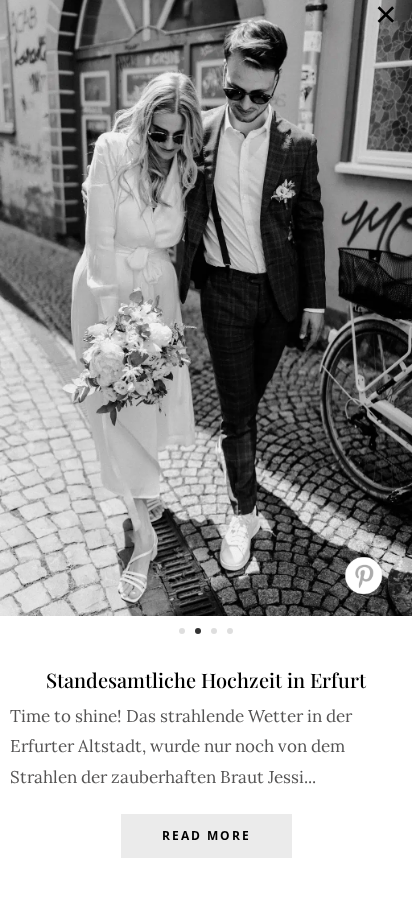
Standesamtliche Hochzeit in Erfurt (206, 679)
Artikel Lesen (206, 851)
